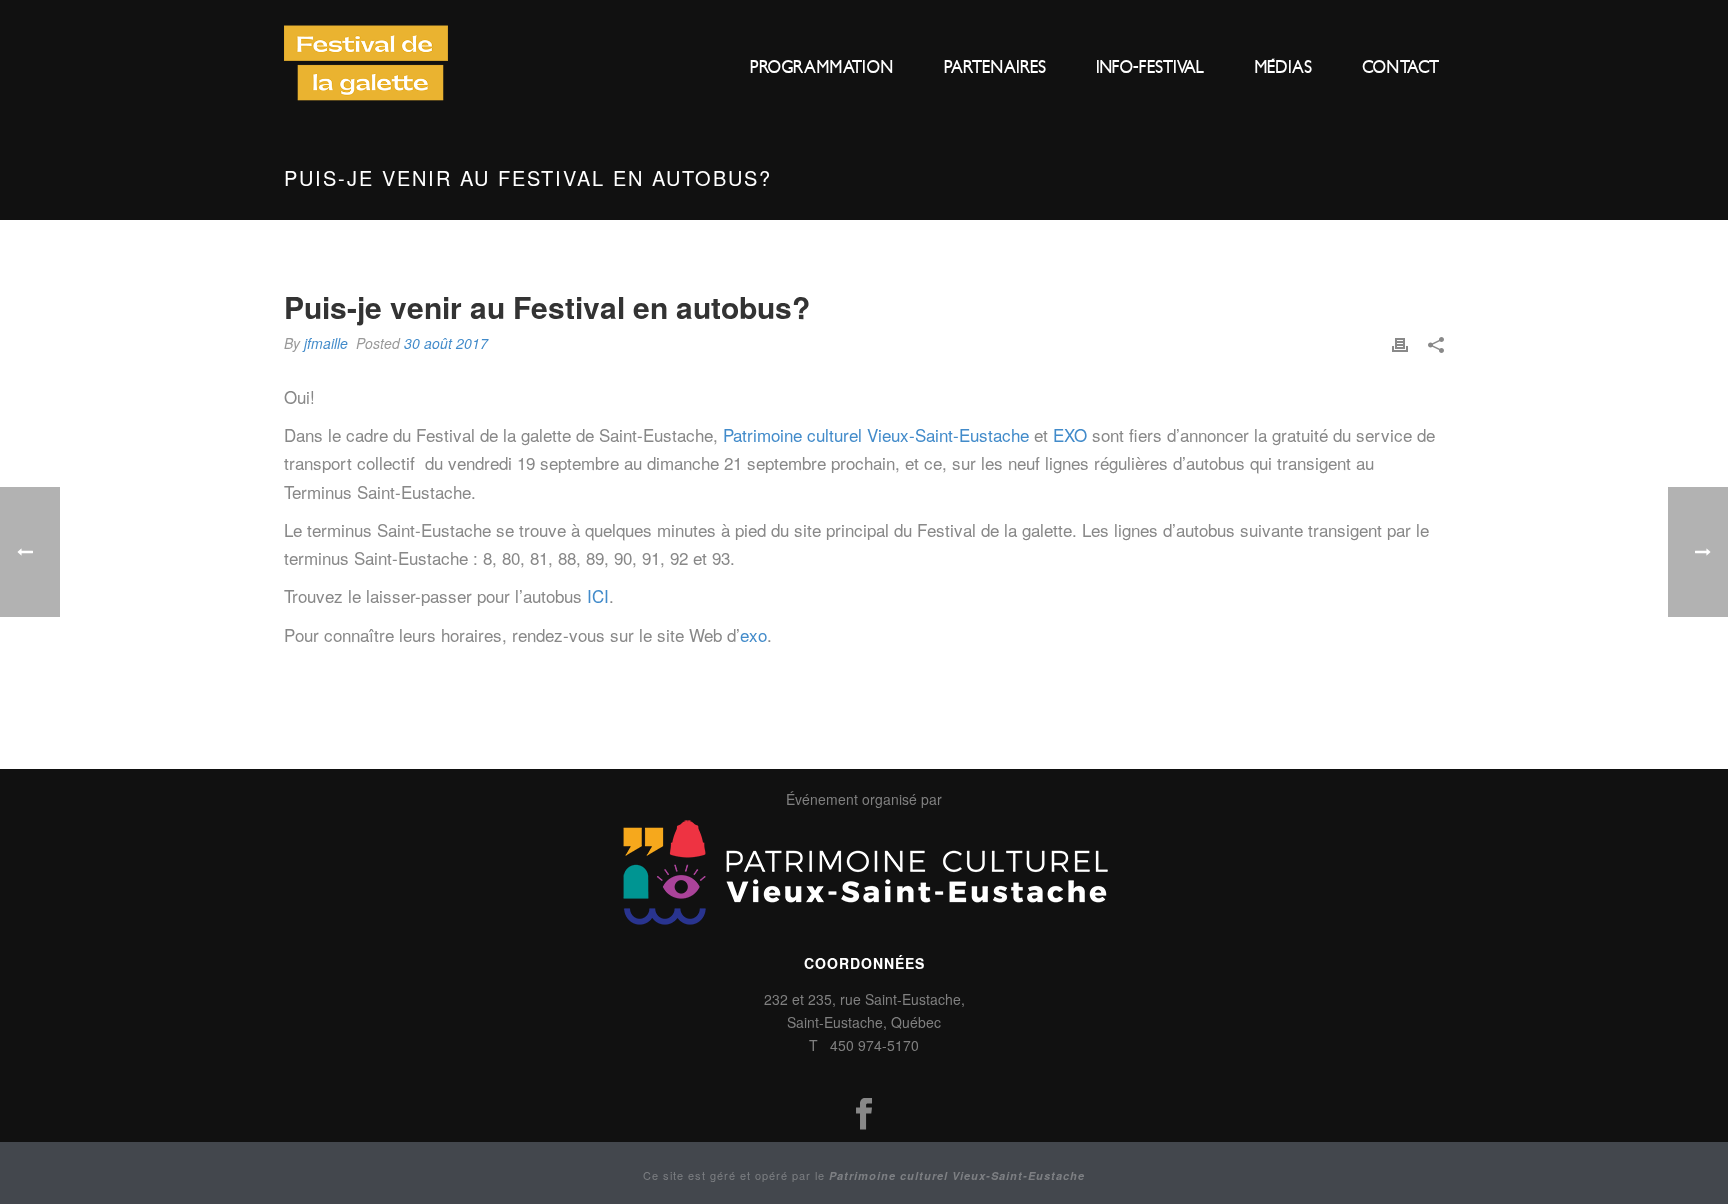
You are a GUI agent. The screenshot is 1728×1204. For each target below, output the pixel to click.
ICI (598, 595)
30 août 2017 (446, 343)
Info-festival (1150, 67)
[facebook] (864, 1114)
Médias (1283, 67)
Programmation (822, 67)
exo (753, 634)
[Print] (1400, 343)
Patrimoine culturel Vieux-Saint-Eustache (876, 434)
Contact (1400, 67)
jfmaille (326, 343)
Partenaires (995, 67)
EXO (1070, 434)
